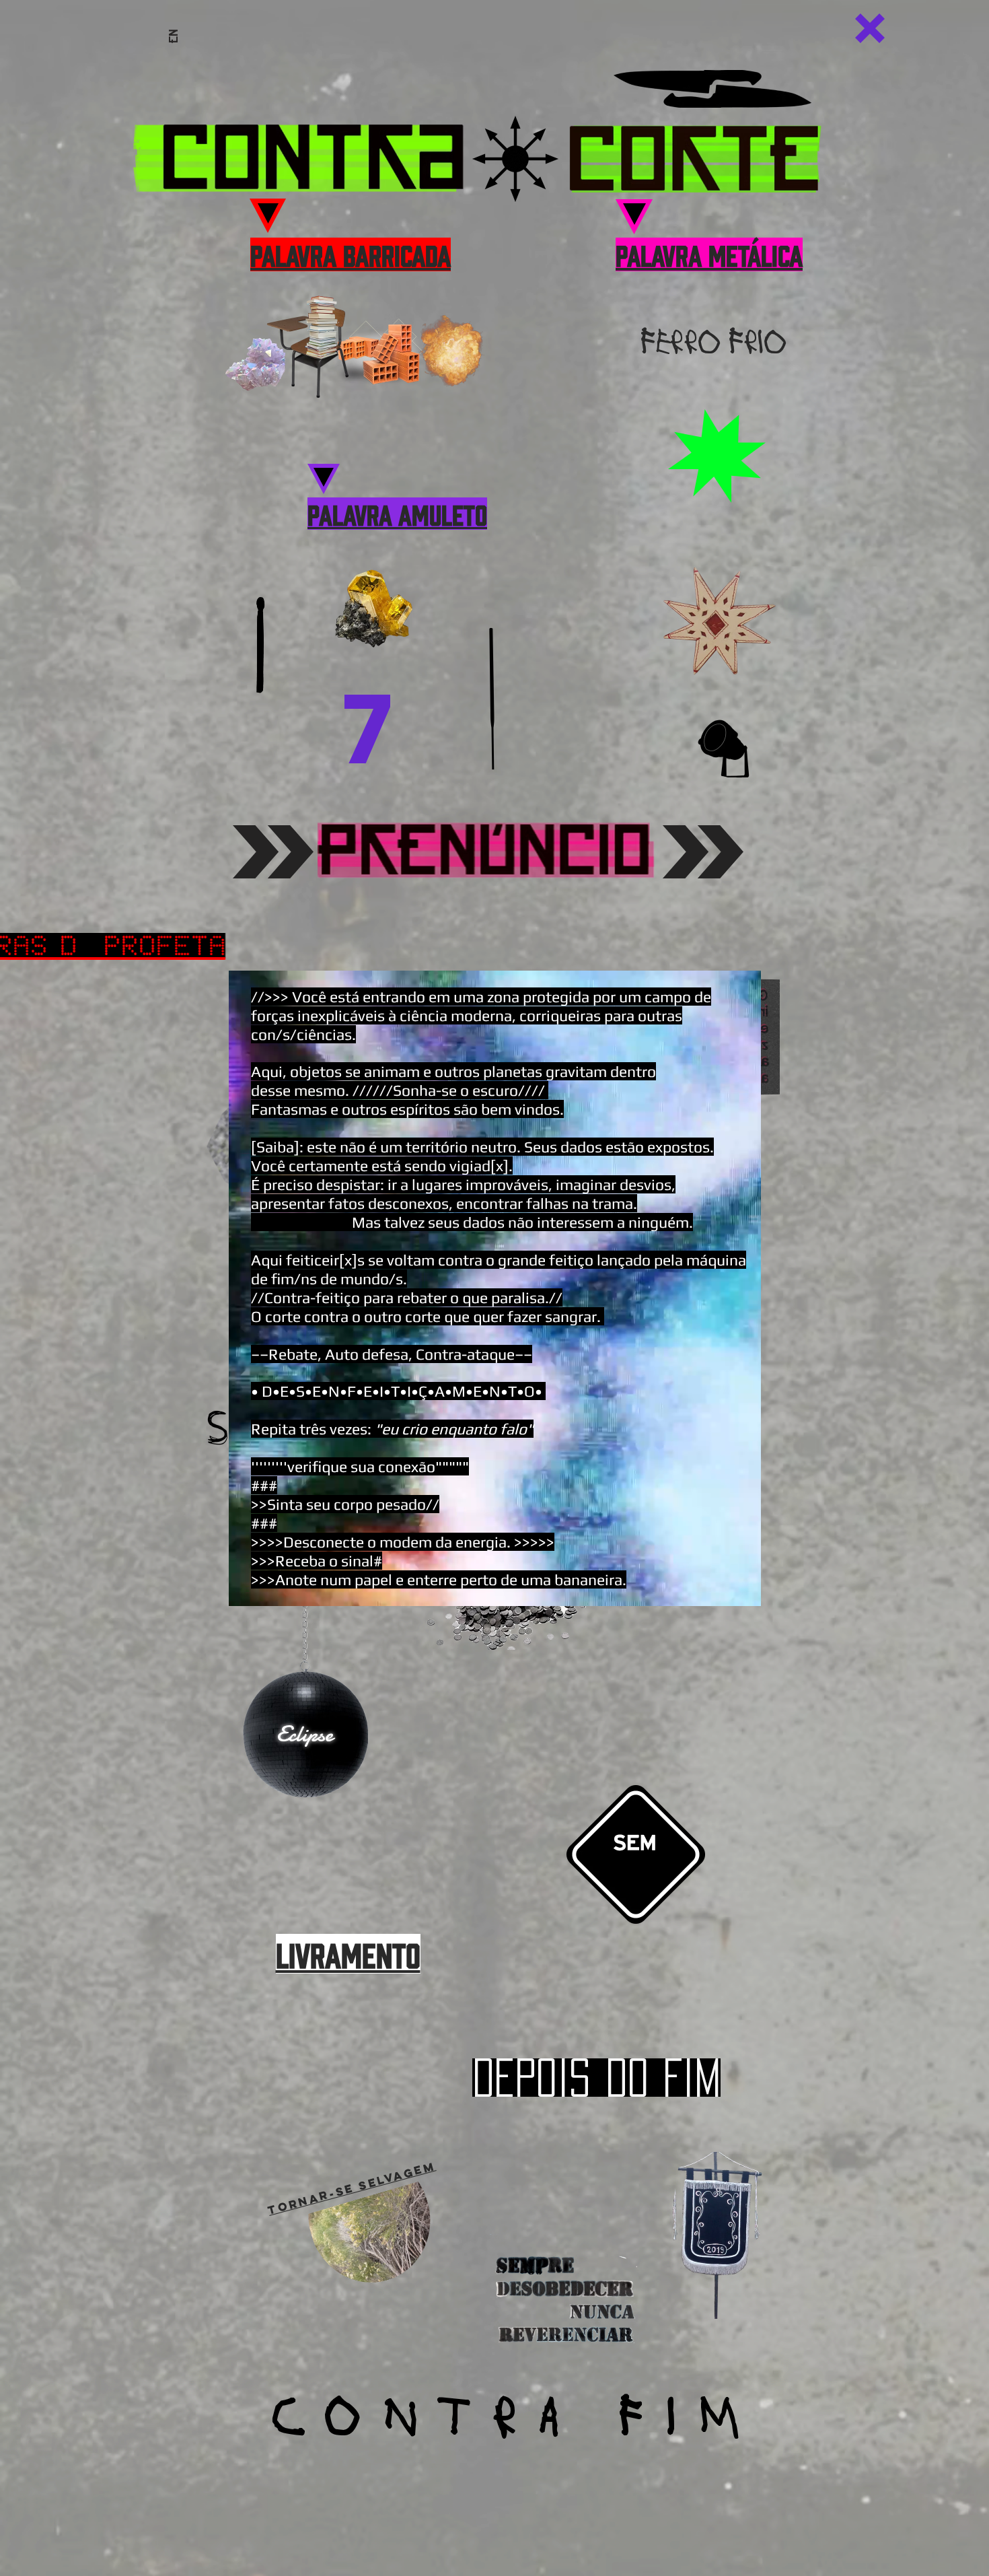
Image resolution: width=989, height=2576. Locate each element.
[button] (870, 28)
